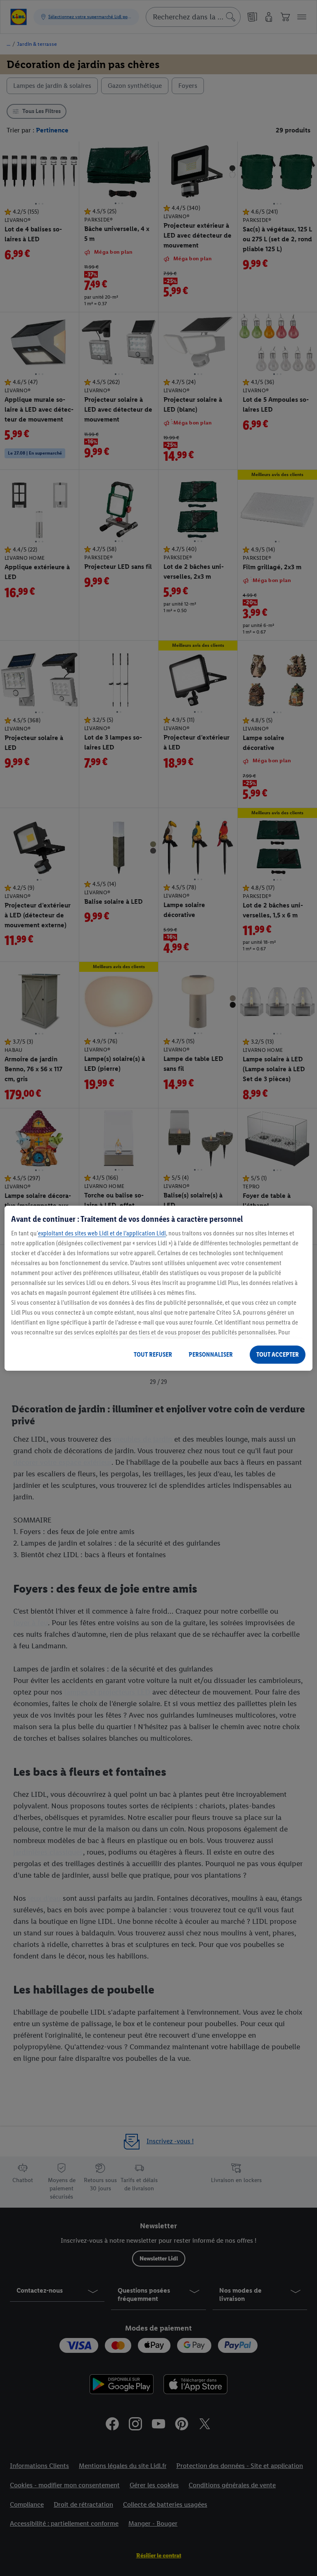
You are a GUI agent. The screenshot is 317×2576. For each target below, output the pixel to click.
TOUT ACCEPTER (278, 1354)
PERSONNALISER (211, 1354)
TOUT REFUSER (153, 1354)
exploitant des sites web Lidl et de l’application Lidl (102, 1233)
